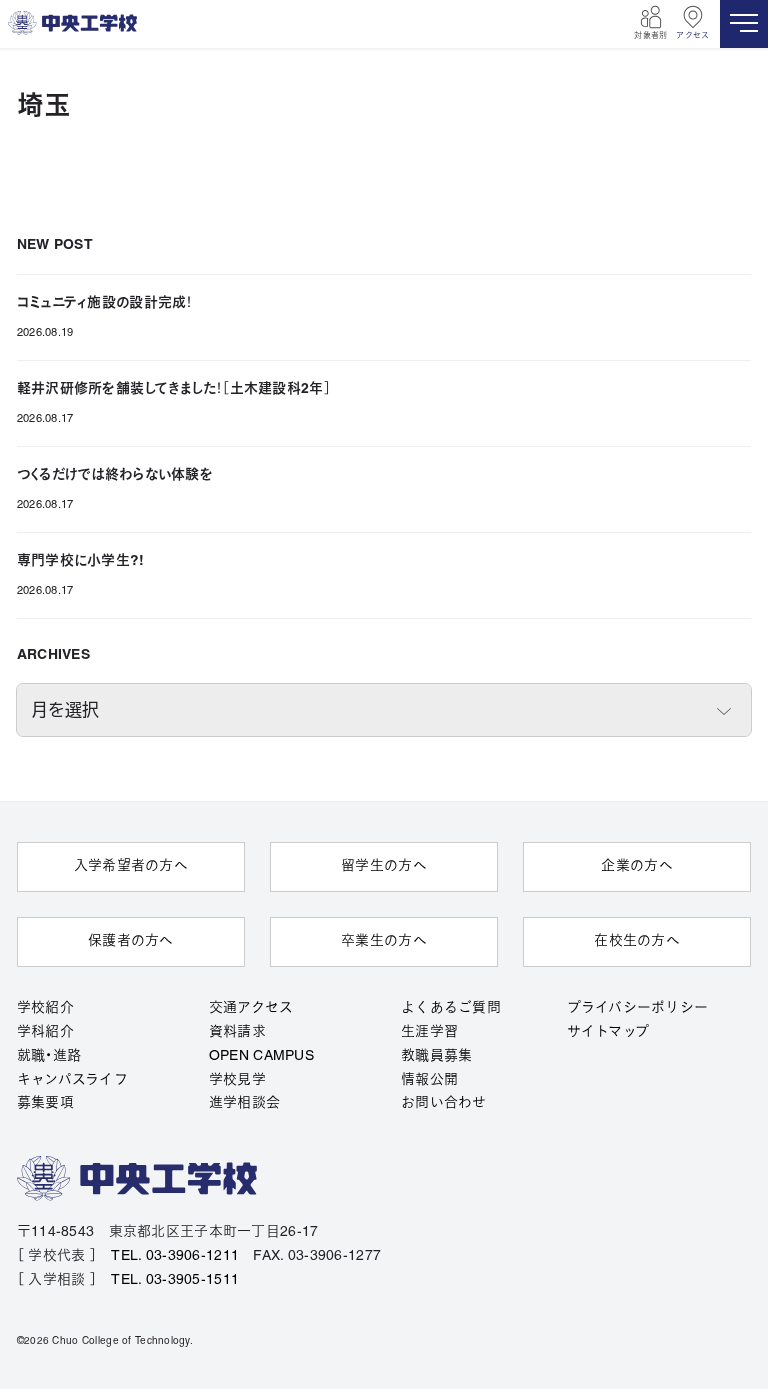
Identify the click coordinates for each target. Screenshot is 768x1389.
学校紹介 (45, 1008)
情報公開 (429, 1080)
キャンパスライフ (72, 1080)
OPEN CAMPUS (261, 1056)
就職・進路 (49, 1056)
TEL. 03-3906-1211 (175, 1256)
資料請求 (237, 1032)
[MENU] (744, 24)
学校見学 (237, 1080)
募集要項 (45, 1103)
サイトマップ (608, 1032)
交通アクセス (251, 1008)
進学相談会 (244, 1103)
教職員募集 (436, 1056)
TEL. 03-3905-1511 (175, 1280)
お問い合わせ (444, 1103)
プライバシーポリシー (638, 1008)
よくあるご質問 (451, 1008)
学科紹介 (45, 1032)
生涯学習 (429, 1032)
